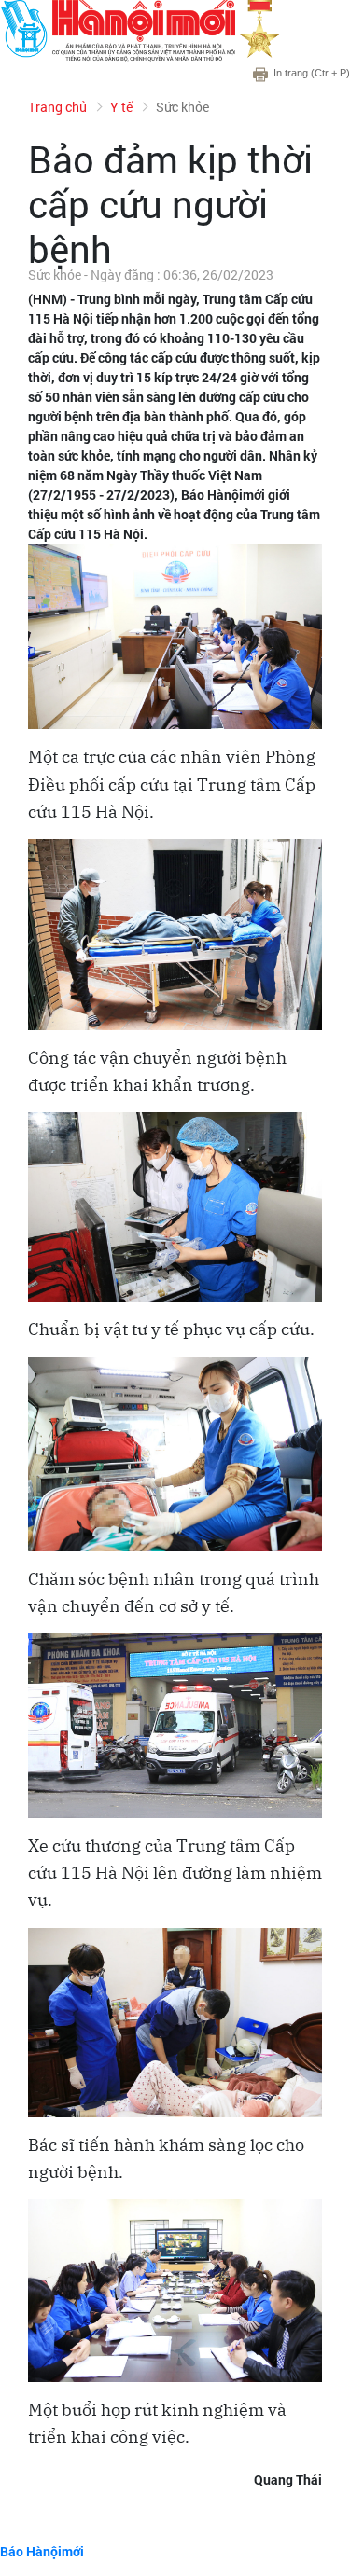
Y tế (121, 107)
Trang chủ (57, 107)
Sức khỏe (182, 107)
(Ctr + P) (312, 73)
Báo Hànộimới (42, 2551)
